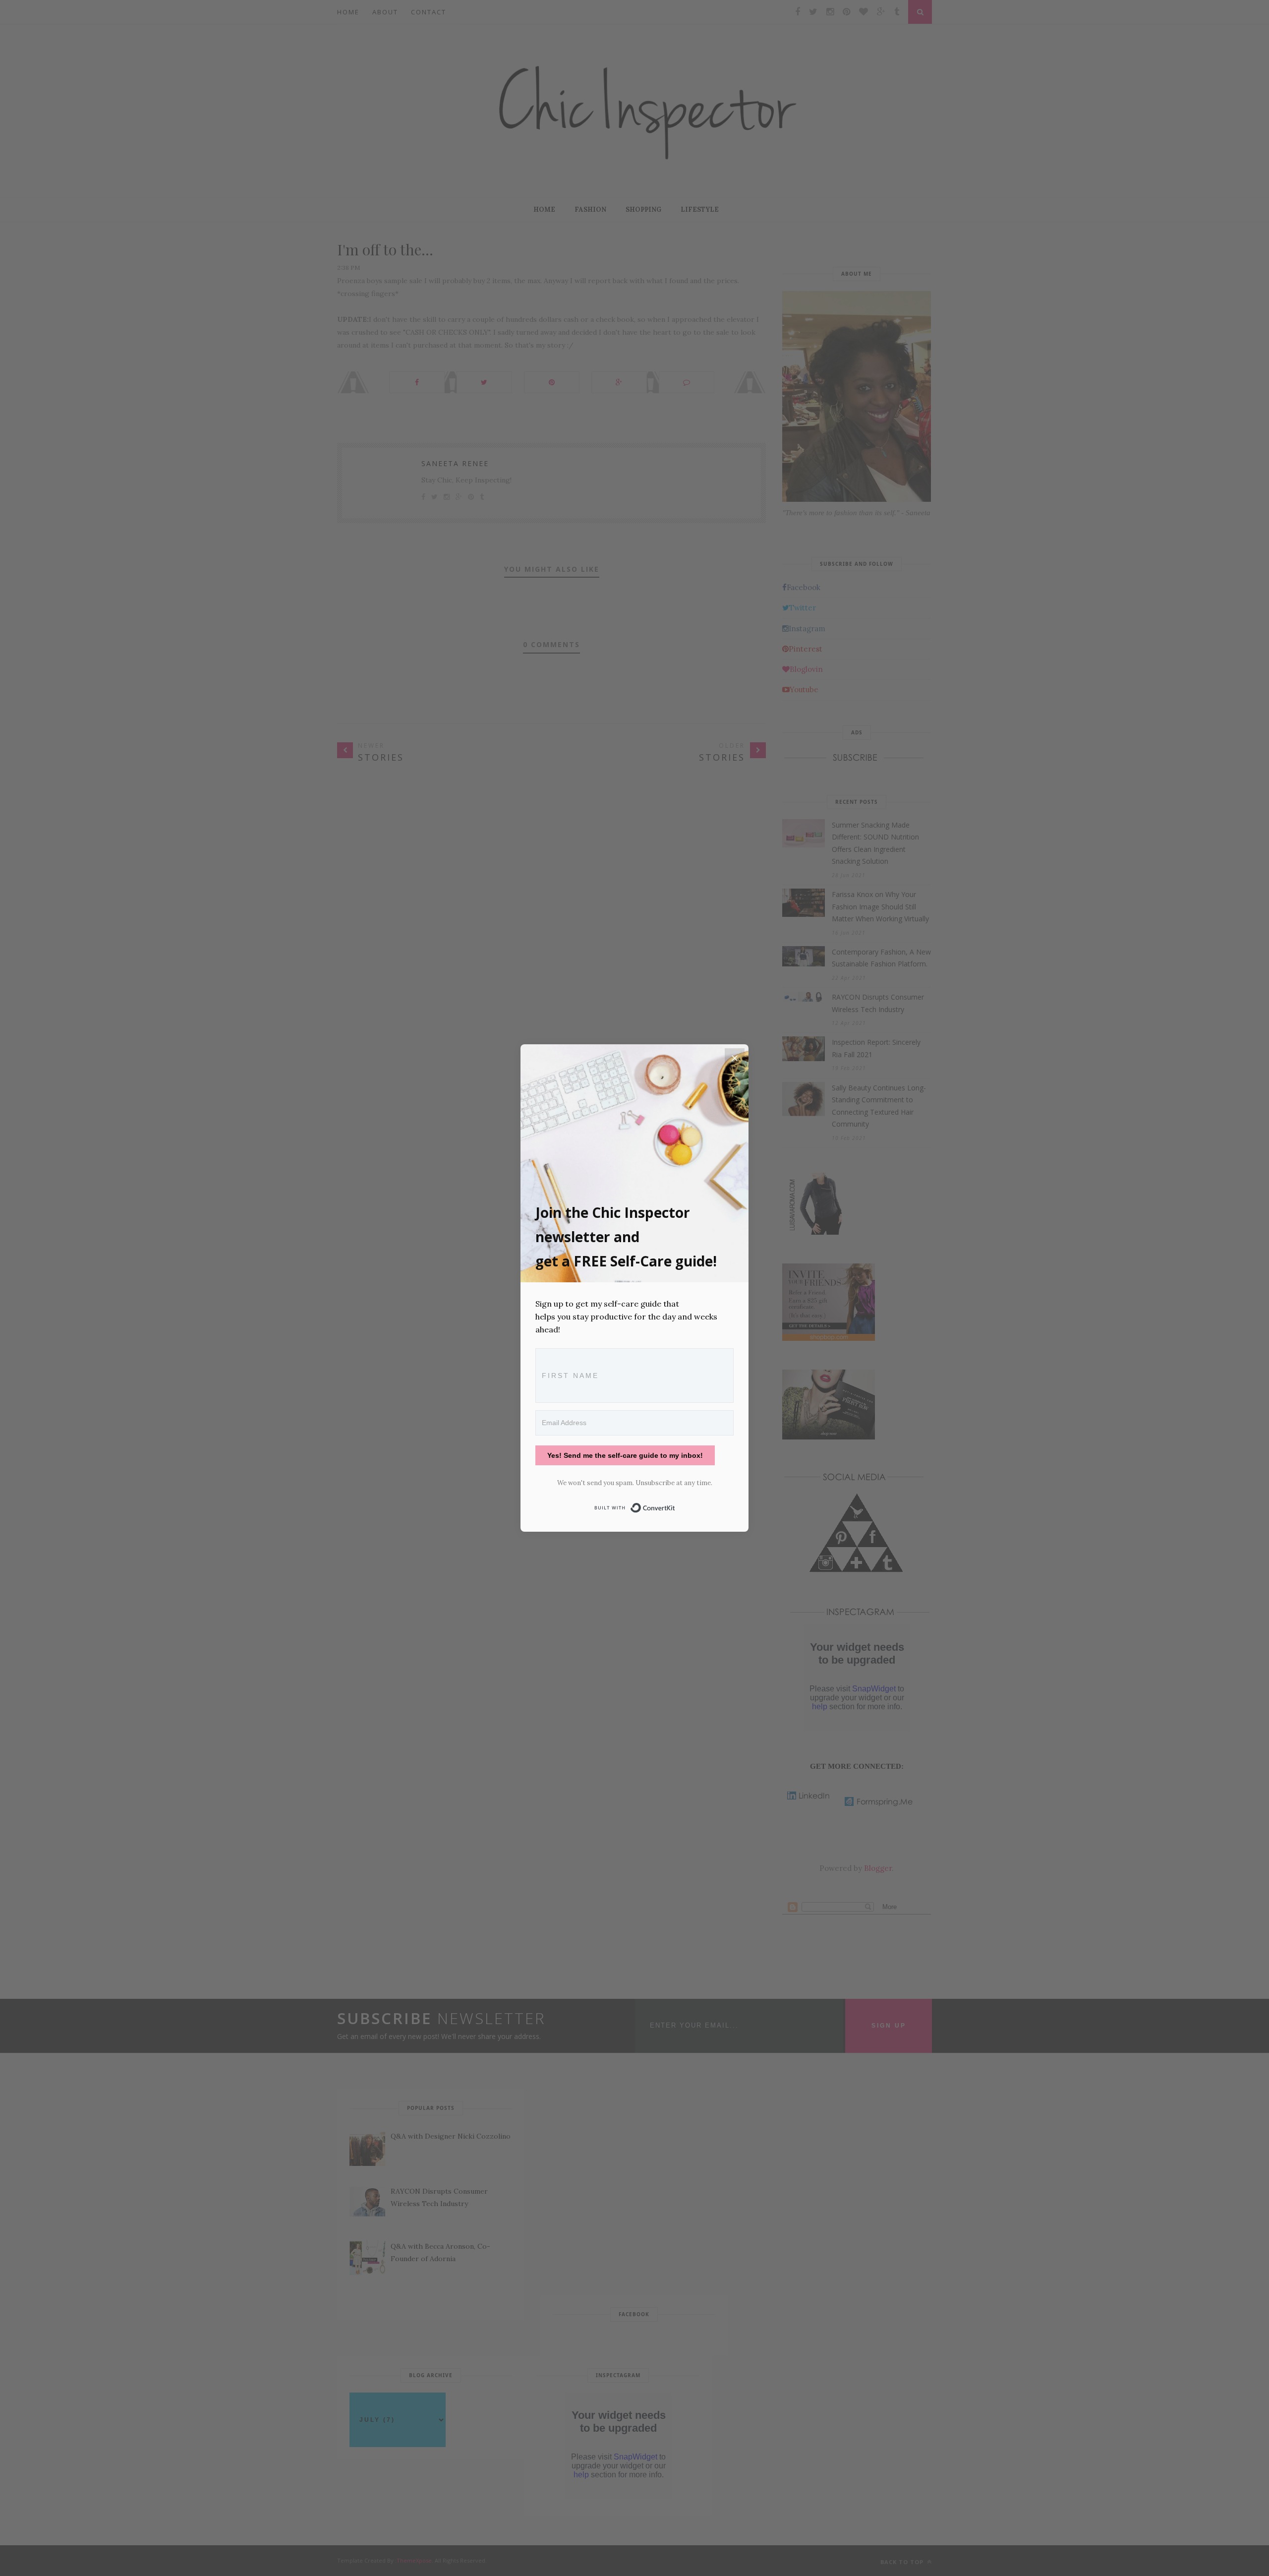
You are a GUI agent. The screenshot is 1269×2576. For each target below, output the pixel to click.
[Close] (735, 1058)
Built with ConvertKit (675, 1506)
